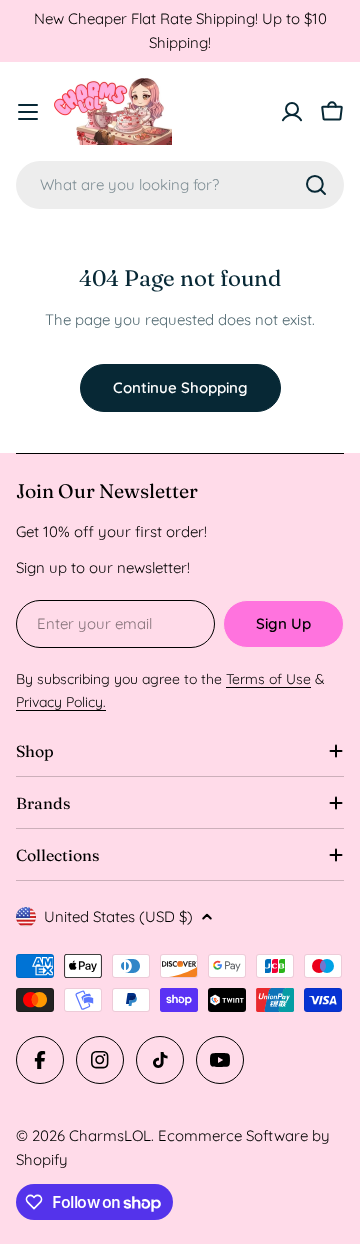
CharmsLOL (110, 1135)
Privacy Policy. (61, 702)
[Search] (316, 185)
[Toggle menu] (28, 112)
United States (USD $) (118, 916)
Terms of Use (268, 679)
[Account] (292, 112)
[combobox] (180, 185)
